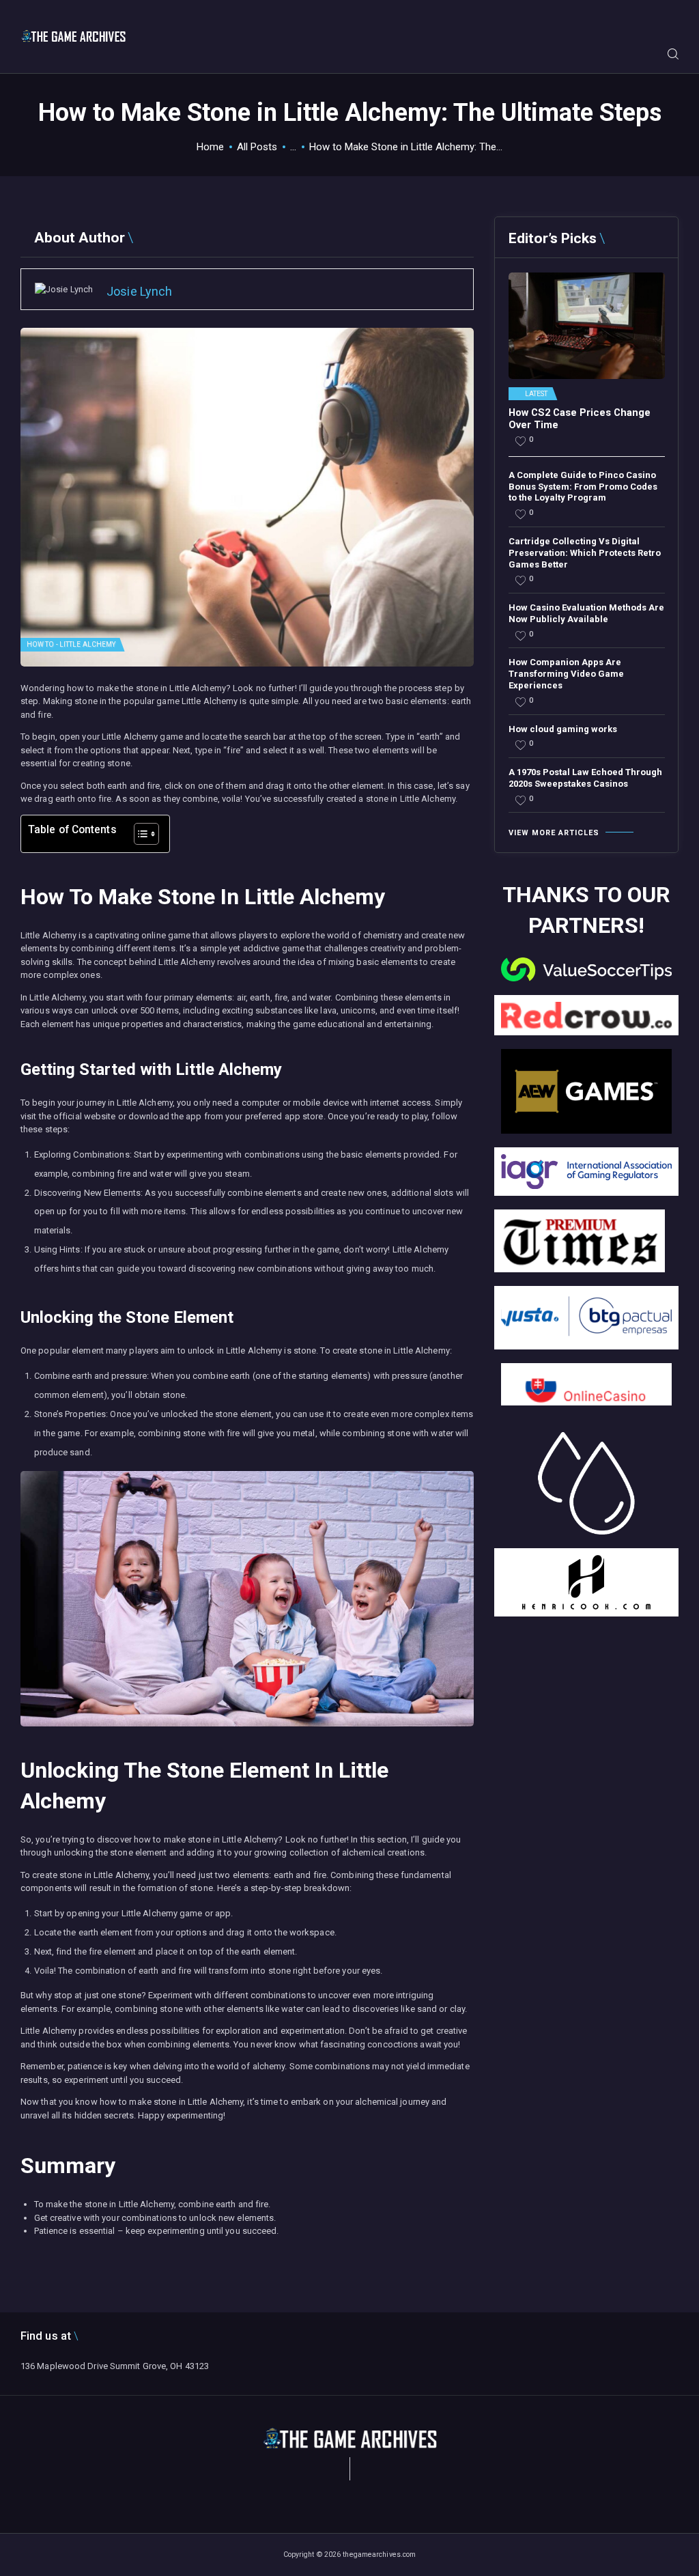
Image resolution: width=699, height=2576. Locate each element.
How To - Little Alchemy (71, 644)
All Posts (257, 147)
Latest (537, 394)
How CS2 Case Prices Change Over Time (580, 419)
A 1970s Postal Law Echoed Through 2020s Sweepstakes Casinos (585, 778)
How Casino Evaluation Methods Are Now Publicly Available (586, 613)
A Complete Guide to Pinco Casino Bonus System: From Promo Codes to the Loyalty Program (583, 487)
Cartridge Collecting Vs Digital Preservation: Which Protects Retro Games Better (585, 553)
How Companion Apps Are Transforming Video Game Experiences (566, 674)
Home (210, 147)
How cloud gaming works (563, 729)
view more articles (554, 833)
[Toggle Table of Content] (140, 834)
